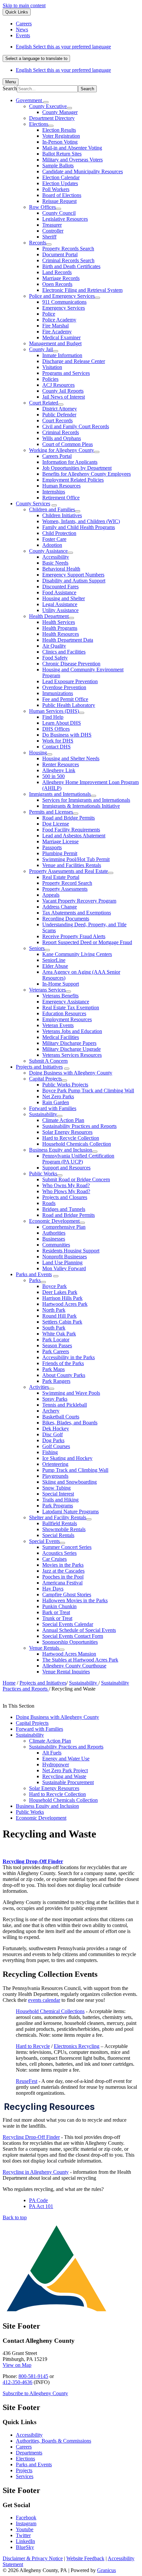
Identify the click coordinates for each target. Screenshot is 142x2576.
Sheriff (49, 237)
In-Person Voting (60, 142)
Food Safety (55, 658)
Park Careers (56, 1351)
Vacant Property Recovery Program (79, 901)
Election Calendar (61, 177)
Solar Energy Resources (67, 1132)
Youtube (25, 2529)
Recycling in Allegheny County (36, 2172)
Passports (52, 847)
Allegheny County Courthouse (74, 1666)
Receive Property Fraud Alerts (74, 936)
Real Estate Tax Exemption (71, 1008)
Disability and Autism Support (74, 581)
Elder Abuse (55, 966)
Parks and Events (34, 1274)
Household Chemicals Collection (77, 1144)
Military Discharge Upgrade (71, 1049)
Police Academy (59, 320)
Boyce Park (54, 1286)
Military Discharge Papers (69, 1043)
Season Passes (57, 1345)
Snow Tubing (56, 1488)
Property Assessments (65, 889)
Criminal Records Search (68, 260)
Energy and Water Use (66, 1759)
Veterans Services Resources (72, 1055)
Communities (56, 1245)
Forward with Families (53, 1108)
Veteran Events (58, 1025)
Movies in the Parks (63, 1565)
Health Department (49, 616)
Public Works (43, 1174)
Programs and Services (66, 373)
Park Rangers (56, 1381)
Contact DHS (56, 747)
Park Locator (56, 1340)
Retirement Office (61, 498)
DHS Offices (56, 729)
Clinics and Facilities (64, 652)
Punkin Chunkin (59, 1606)
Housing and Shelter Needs (71, 758)
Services (25, 2476)
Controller (53, 231)
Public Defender (59, 415)
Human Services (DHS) (54, 711)
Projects (24, 2470)
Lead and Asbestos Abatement (74, 836)
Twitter (23, 2535)
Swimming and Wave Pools (71, 1393)
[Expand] (46, 102)
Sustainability (43, 1114)
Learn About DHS (62, 723)
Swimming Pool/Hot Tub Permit (76, 859)
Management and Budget (55, 343)
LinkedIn (25, 2541)
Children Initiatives (62, 515)
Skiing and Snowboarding (70, 1482)
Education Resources (64, 1013)
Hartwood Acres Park (65, 1304)
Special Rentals (58, 1535)
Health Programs (60, 628)
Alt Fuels (52, 1753)
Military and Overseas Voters (72, 160)
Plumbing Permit (60, 853)
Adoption (52, 545)
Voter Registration (61, 136)
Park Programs (58, 1506)
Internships (54, 492)
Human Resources (61, 486)
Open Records (57, 284)
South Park (54, 1328)
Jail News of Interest (64, 397)
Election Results (59, 130)
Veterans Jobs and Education (72, 1031)
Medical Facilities (61, 1037)
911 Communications (64, 302)
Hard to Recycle (33, 2046)
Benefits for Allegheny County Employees (87, 474)
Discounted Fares (60, 587)
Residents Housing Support (71, 1251)
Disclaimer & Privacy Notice (33, 2558)
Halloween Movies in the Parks (75, 1600)
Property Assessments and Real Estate (69, 871)
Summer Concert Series (67, 1547)
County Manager (60, 112)
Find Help (53, 717)
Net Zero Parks (58, 1096)
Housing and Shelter (64, 598)
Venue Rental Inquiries (66, 1672)
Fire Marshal (55, 326)
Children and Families (52, 509)
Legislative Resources (65, 219)
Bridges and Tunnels (64, 1209)
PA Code (38, 2200)
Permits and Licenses (51, 812)
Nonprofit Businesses (65, 1257)
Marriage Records (61, 278)
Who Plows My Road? (66, 1191)
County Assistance (48, 551)
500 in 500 (53, 776)
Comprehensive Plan (64, 1227)
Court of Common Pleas (68, 444)
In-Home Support (61, 984)
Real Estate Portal (61, 877)
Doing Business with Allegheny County (71, 1073)
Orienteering (55, 1464)
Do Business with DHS (67, 735)
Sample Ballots (58, 166)
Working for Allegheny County (62, 450)
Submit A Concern (48, 1061)
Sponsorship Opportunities (70, 1642)
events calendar (44, 2000)
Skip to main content (24, 5)
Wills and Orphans (62, 438)
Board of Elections (62, 195)
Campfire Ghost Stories (67, 1595)
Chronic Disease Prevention (71, 664)
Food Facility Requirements (71, 830)
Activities (39, 1387)
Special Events (44, 1541)
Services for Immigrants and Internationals (86, 800)
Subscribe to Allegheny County (35, 2393)
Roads (49, 1203)
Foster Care (54, 539)
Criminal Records (61, 432)
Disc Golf (53, 1434)
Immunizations (58, 693)
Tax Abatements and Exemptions (77, 913)
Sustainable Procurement (68, 1782)
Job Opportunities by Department (77, 468)
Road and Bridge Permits (69, 818)
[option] (78, 47)
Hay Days (53, 1589)
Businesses (54, 1239)
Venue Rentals (44, 1648)
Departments (29, 2453)
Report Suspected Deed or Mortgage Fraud (87, 942)
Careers (24, 2447)
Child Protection (59, 533)
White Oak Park (59, 1334)
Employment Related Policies (73, 480)
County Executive (48, 106)
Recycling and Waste (64, 1776)
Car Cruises (54, 1559)
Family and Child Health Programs (79, 527)
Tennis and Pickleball (65, 1405)
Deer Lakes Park (60, 1292)
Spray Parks (55, 1399)
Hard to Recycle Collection (71, 1138)
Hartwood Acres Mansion (69, 1654)
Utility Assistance (60, 610)
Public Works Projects (65, 1085)
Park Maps (53, 1369)
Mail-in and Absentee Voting (72, 148)
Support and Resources (66, 1168)
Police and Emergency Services (62, 296)
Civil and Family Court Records (76, 426)
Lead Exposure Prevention (70, 681)
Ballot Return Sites (62, 154)
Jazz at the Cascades (63, 1571)
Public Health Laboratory (69, 705)
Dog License (56, 824)
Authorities (54, 1233)
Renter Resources (61, 764)
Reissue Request (59, 201)
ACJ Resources (58, 385)
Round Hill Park (59, 1316)
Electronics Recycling (77, 2046)
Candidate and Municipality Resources (83, 171)
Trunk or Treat (57, 1618)
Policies (50, 379)
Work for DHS (58, 741)
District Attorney (60, 409)
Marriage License (60, 841)
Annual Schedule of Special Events (79, 1630)
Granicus (106, 2570)
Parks (35, 1280)
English (63, 47)
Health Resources (61, 634)
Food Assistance (59, 592)
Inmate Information (62, 355)
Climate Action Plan (63, 1120)
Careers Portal (57, 456)
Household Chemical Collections (50, 2011)
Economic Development (54, 1221)
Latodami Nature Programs (71, 1512)
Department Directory (52, 118)
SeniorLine (54, 960)
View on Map (17, 2365)
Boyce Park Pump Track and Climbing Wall (88, 1091)
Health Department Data (68, 640)
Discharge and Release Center (74, 361)
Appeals (51, 895)
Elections (39, 124)
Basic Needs (55, 563)
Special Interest (58, 1494)
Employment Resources (67, 1019)
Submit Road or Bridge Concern (76, 1179)
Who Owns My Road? (66, 1185)
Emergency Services (64, 308)
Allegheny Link (59, 770)
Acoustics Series (59, 1553)
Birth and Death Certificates (71, 266)
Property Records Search (68, 249)
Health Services (59, 622)
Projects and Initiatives (39, 1067)
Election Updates (60, 183)
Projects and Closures (65, 1197)
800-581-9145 (33, 2376)
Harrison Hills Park (62, 1298)
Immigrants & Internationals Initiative (81, 806)
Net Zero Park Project (65, 1770)
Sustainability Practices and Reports (79, 1126)
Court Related (44, 403)
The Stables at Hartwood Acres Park (80, 1660)
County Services (33, 504)
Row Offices (42, 207)
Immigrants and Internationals (60, 794)
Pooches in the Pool (63, 1577)
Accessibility (56, 557)
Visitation (52, 367)
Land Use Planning (62, 1262)
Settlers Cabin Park (62, 1322)
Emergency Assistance (66, 1002)
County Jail (41, 349)
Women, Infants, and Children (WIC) (81, 521)
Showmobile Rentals (64, 1529)
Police (49, 314)
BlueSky (25, 2547)
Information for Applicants (70, 462)
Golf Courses (56, 1446)
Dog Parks (53, 1440)
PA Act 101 (41, 2206)
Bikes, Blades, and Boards (70, 1423)
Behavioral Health (61, 569)
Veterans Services (47, 990)
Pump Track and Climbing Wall (75, 1470)
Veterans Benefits (60, 996)
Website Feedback (85, 2558)
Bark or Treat (56, 1612)
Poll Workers (56, 189)
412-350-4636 (18, 2382)
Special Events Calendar (68, 1624)
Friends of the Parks (63, 1363)
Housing (38, 753)
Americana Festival (62, 1583)
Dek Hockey (56, 1428)
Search (10, 88)
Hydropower (56, 1764)
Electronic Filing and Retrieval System (82, 290)
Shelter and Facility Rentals (58, 1517)
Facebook (26, 2518)
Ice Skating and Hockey (67, 1458)
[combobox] (36, 58)
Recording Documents (66, 919)
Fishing (50, 1452)
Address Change (60, 907)
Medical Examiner (61, 337)
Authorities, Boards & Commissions (53, 2441)
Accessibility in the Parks (69, 1357)
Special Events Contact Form (73, 1636)
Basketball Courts (61, 1417)
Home (9, 1683)
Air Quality (54, 646)
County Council (59, 213)
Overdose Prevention (64, 687)
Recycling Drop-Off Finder (33, 1861)
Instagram (26, 2523)
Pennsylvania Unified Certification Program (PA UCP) (78, 1159)
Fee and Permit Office (65, 699)
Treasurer (52, 225)
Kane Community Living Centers (77, 954)
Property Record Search (67, 883)
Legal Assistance (60, 604)
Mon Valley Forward (64, 1268)
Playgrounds (55, 1476)
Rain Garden (56, 1102)
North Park (54, 1310)
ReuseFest (27, 2081)
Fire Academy (57, 332)
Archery (51, 1411)
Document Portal (60, 254)
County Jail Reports (63, 391)
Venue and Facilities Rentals (72, 865)
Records (38, 243)
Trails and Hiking (60, 1500)
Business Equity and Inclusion (61, 1150)
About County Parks (64, 1375)
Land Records (57, 272)
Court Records (57, 420)
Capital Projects (45, 1079)
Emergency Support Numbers (73, 575)
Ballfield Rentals (60, 1523)
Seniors (37, 948)
